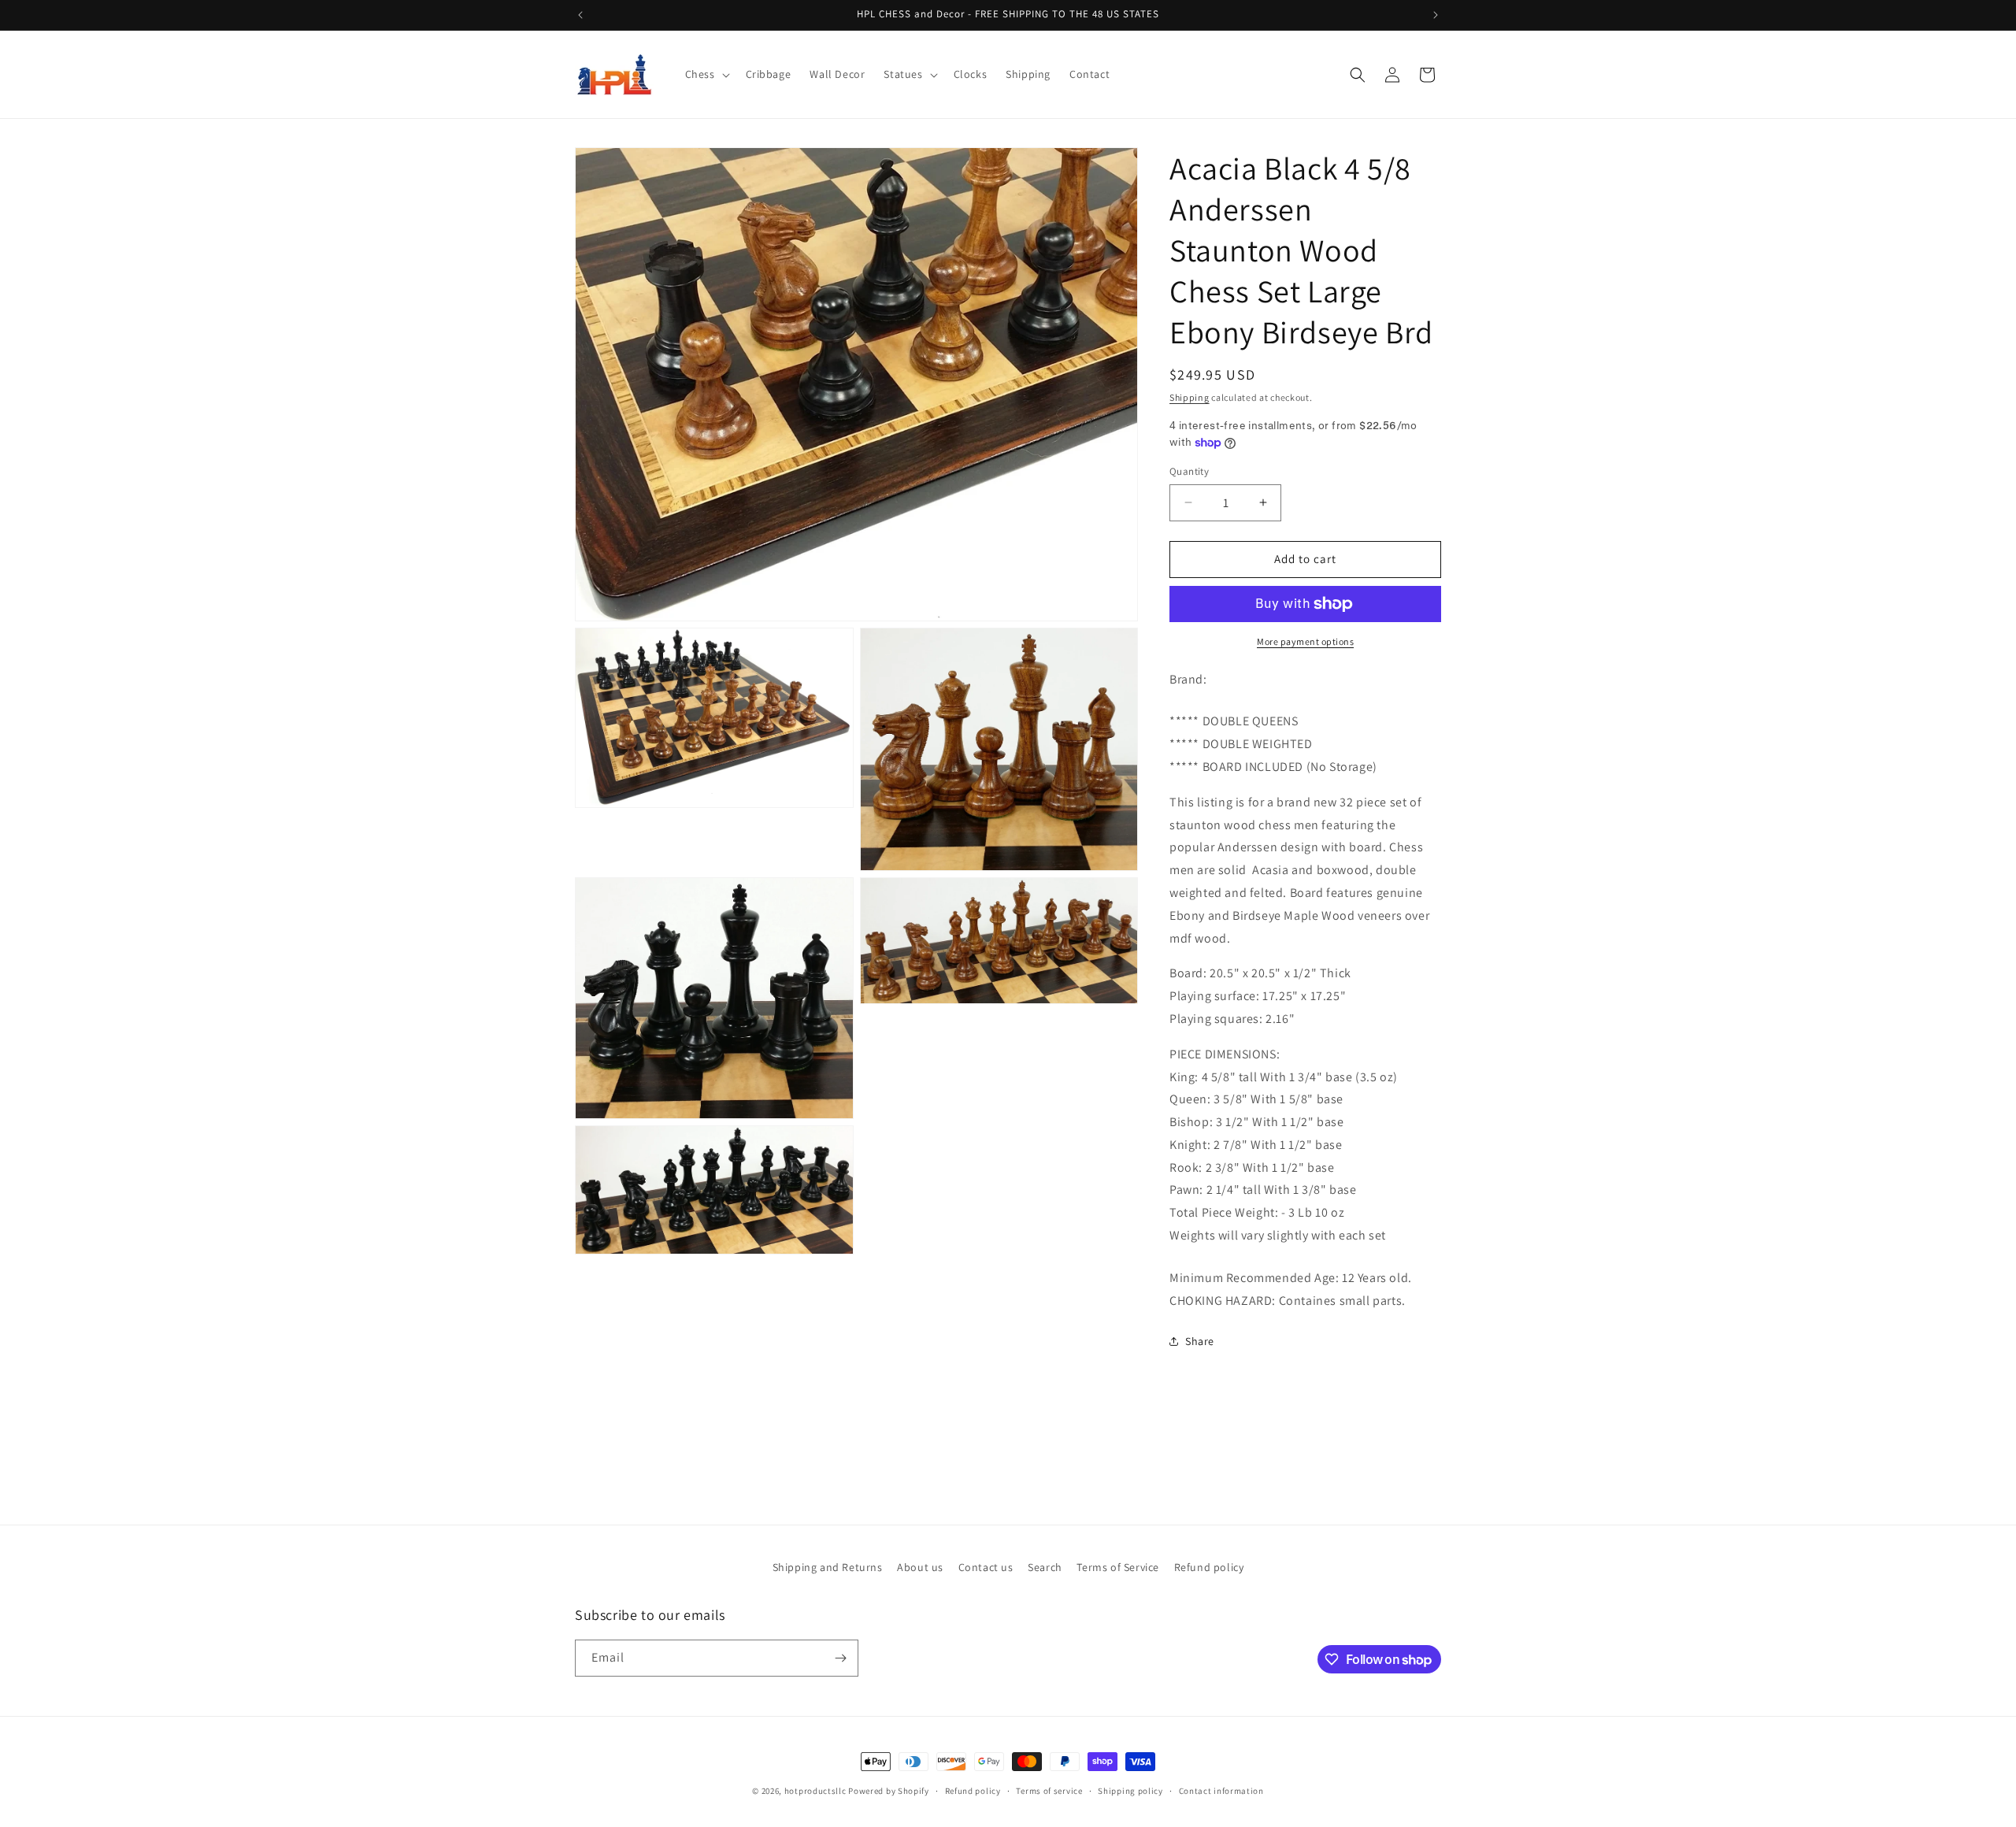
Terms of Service (1118, 1567)
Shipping (1190, 397)
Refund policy (1209, 1567)
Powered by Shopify (889, 1791)
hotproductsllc (815, 1791)
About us (920, 1567)
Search (1045, 1567)
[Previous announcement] (580, 15)
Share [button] (1200, 1341)
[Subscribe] (840, 1658)
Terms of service (1049, 1791)
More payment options (1305, 641)
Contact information (1221, 1791)
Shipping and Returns (828, 1567)
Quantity (1189, 471)
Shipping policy (1130, 1791)
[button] (706, 74)
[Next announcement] (1436, 15)
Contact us (986, 1567)
